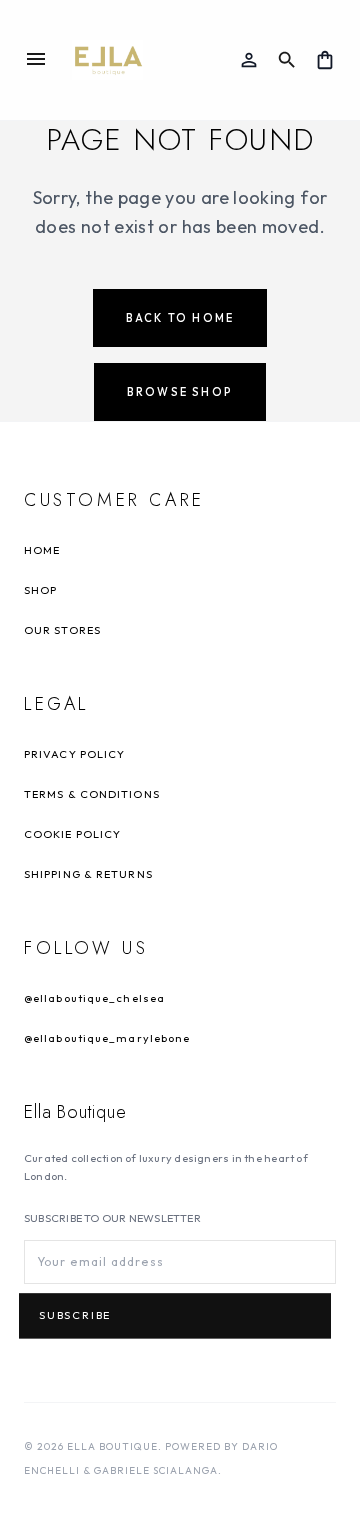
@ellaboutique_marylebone (107, 1038)
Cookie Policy (72, 834)
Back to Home (180, 318)
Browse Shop (180, 392)
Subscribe (75, 1316)
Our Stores (62, 630)
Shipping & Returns (88, 874)
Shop (40, 590)
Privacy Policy (74, 754)
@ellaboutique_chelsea (94, 998)
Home (42, 550)
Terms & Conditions (92, 794)
